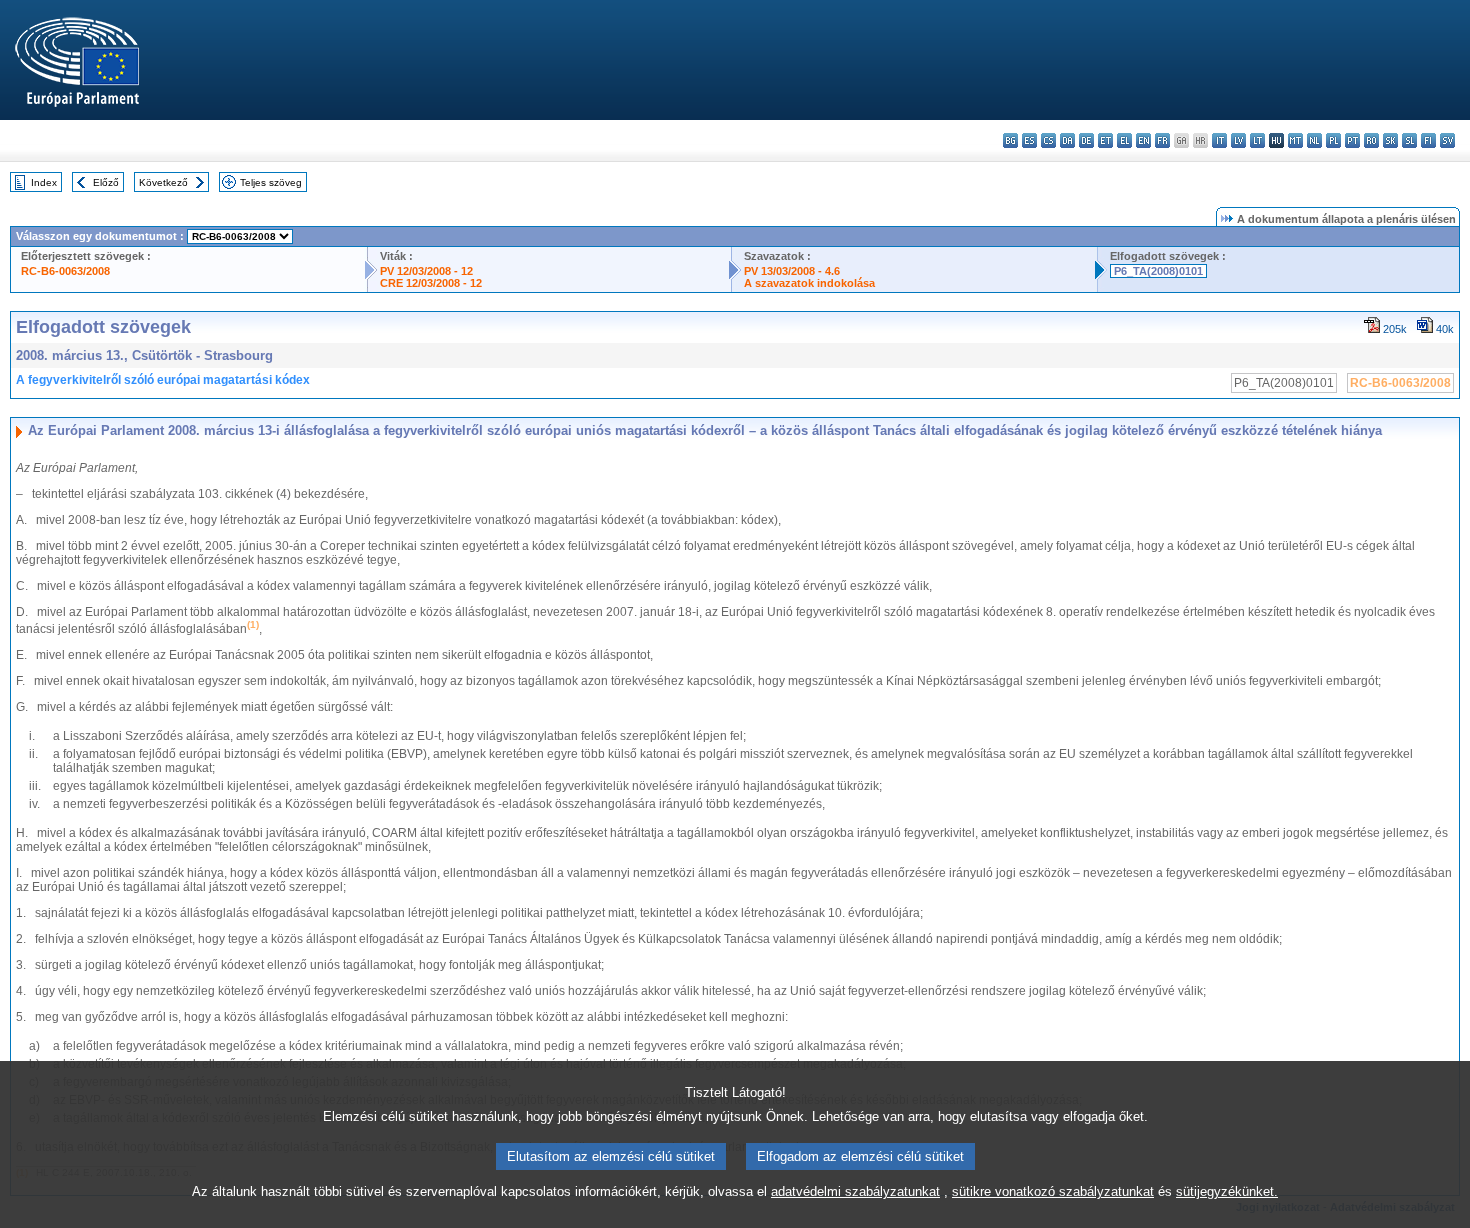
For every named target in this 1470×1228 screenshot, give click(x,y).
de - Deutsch (1086, 140)
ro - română (1371, 140)
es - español (1029, 140)
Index (44, 182)
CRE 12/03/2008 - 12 (431, 283)
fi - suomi (1428, 140)
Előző (106, 182)
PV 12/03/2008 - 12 (426, 271)
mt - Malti (1295, 140)
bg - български (1010, 140)
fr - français (1162, 140)
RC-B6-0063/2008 (65, 271)
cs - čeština (1048, 140)
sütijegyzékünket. (1227, 1191)
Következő (163, 182)
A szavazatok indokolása (809, 283)
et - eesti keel (1105, 140)
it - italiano (1219, 140)
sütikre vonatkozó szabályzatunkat (1053, 1191)
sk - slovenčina (1390, 140)
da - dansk (1067, 140)
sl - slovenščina (1409, 140)
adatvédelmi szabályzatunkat (855, 1191)
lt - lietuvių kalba (1257, 140)
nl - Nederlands (1314, 140)
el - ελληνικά (1124, 140)
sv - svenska (1447, 140)
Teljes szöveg (271, 182)
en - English (1143, 140)
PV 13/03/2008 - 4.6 (792, 271)
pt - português (1352, 140)
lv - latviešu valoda (1238, 140)
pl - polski (1333, 140)
